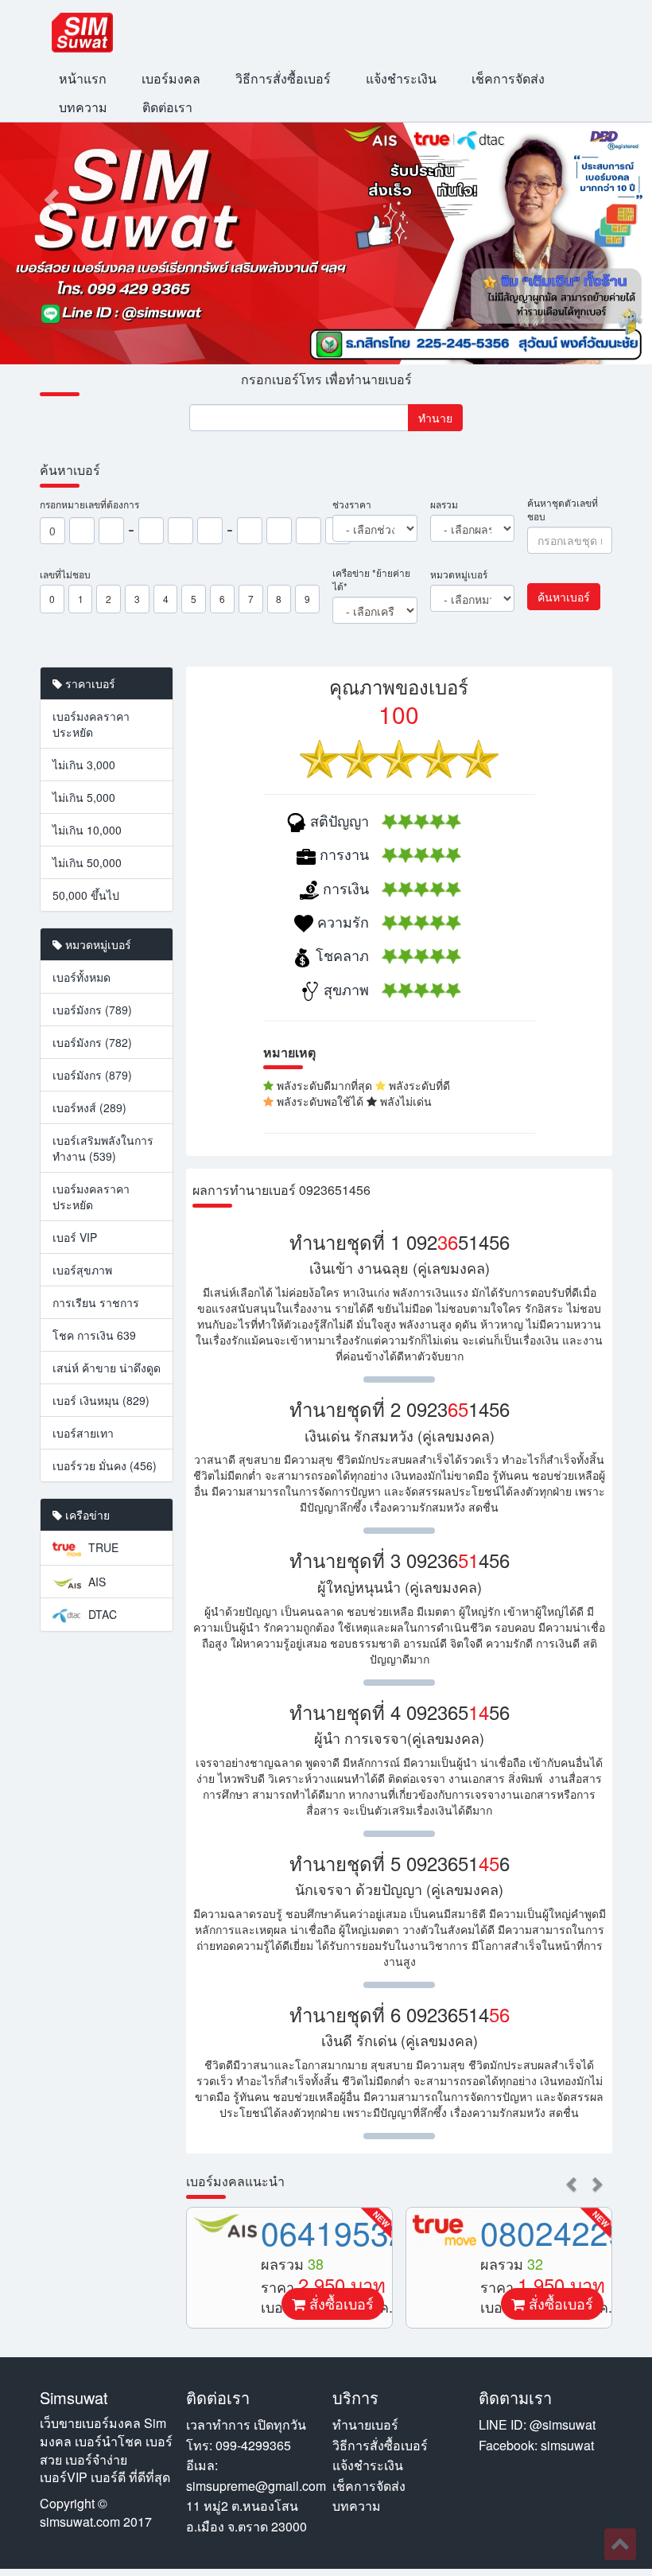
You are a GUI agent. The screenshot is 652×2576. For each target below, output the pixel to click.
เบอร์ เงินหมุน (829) (101, 1400)
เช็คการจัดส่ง (508, 78)
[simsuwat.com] (82, 33)
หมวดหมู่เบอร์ (459, 574)
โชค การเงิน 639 (94, 1335)
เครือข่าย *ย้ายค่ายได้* (371, 579)
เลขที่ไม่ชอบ (65, 574)
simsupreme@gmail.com (256, 2486)
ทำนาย (435, 418)
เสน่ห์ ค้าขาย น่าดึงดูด (107, 1368)
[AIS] (225, 2226)
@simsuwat (563, 2424)
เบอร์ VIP (75, 1237)
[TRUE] (444, 2230)
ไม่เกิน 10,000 (87, 830)
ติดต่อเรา (167, 107)
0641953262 (352, 2232)
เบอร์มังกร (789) (92, 1010)
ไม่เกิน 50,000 (87, 862)
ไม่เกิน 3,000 (84, 765)
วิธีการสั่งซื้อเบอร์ (283, 78)
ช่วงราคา (352, 504)
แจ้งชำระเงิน (401, 78)
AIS (95, 1582)
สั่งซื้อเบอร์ (340, 2303)
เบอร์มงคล (171, 78)
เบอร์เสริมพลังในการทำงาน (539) (103, 1148)
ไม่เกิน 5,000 (84, 797)
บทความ (83, 107)
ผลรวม (444, 504)
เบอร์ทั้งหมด (81, 977)
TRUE (102, 1547)
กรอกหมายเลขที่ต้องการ (89, 504)
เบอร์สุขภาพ (82, 1270)
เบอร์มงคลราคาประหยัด (91, 724)
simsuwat (567, 2445)
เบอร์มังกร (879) (92, 1075)
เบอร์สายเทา (83, 1433)
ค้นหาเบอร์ (564, 597)
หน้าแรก (83, 78)
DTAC (101, 1614)
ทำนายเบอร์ (365, 2424)
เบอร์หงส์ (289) (89, 1107)
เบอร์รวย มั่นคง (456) (105, 1465)
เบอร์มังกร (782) (92, 1042)
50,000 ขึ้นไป (86, 895)
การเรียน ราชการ (96, 1302)
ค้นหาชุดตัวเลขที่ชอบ (563, 509)
